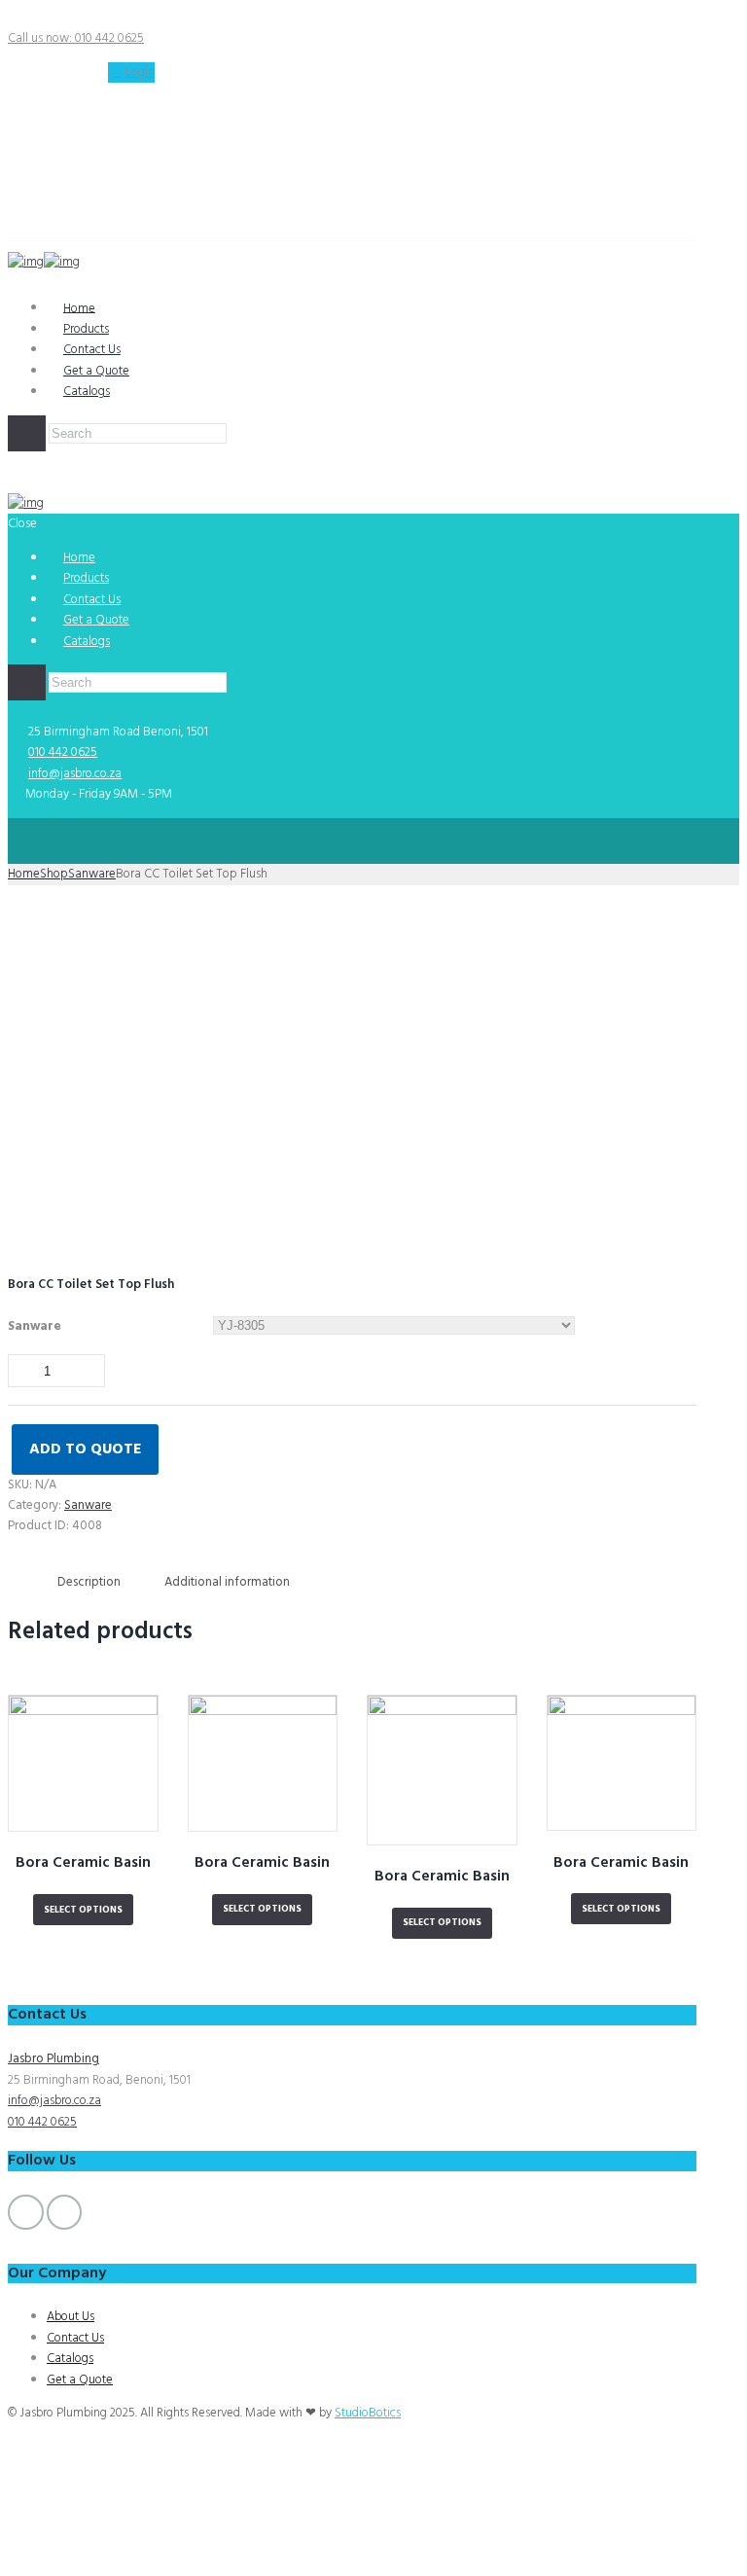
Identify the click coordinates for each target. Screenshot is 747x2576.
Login (140, 72)
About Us (71, 2317)
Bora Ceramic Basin (83, 1863)
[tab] (89, 1582)
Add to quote (85, 1450)
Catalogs (87, 392)
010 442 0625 (63, 752)
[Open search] (27, 433)
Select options (83, 1910)
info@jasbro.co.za (75, 774)
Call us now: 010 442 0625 (76, 38)
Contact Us (75, 2338)
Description (89, 1582)
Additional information (227, 1582)
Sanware (92, 874)
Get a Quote (80, 2380)
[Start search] (27, 682)
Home (24, 874)
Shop (54, 874)
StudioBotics (368, 2413)
